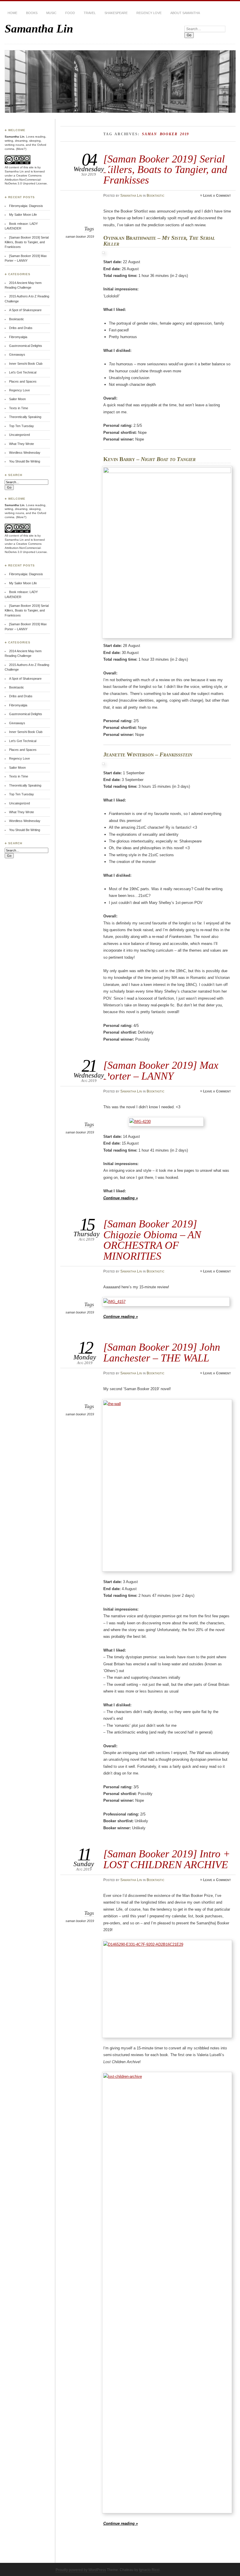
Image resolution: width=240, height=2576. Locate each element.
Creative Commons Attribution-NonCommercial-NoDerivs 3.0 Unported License (26, 180)
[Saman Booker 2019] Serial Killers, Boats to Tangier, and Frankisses (165, 169)
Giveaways (17, 354)
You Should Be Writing (25, 461)
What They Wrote (22, 444)
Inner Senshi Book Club (26, 364)
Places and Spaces (23, 381)
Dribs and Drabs (21, 328)
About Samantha (185, 13)
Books (32, 13)
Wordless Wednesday (25, 453)
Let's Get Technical (23, 372)
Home (12, 13)
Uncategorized (19, 435)
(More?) (21, 149)
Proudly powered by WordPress (81, 2570)
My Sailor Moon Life (23, 215)
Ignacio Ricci (149, 2570)
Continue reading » (121, 1198)
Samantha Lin (39, 29)
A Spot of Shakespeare (25, 310)
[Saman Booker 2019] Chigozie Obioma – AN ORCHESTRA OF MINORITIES (152, 1240)
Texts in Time (19, 408)
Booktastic (156, 196)
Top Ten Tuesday (22, 426)
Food (70, 13)
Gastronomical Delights (26, 346)
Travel (90, 13)
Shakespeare (116, 13)
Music (51, 13)
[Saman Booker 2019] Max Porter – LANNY (161, 1070)
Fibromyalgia (18, 337)
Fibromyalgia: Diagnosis (26, 206)
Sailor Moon (17, 399)
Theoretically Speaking (25, 417)
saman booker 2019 (80, 237)
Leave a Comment (217, 196)
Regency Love (149, 13)
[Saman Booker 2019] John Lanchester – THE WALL (162, 1352)
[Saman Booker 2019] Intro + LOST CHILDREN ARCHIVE (167, 1859)
